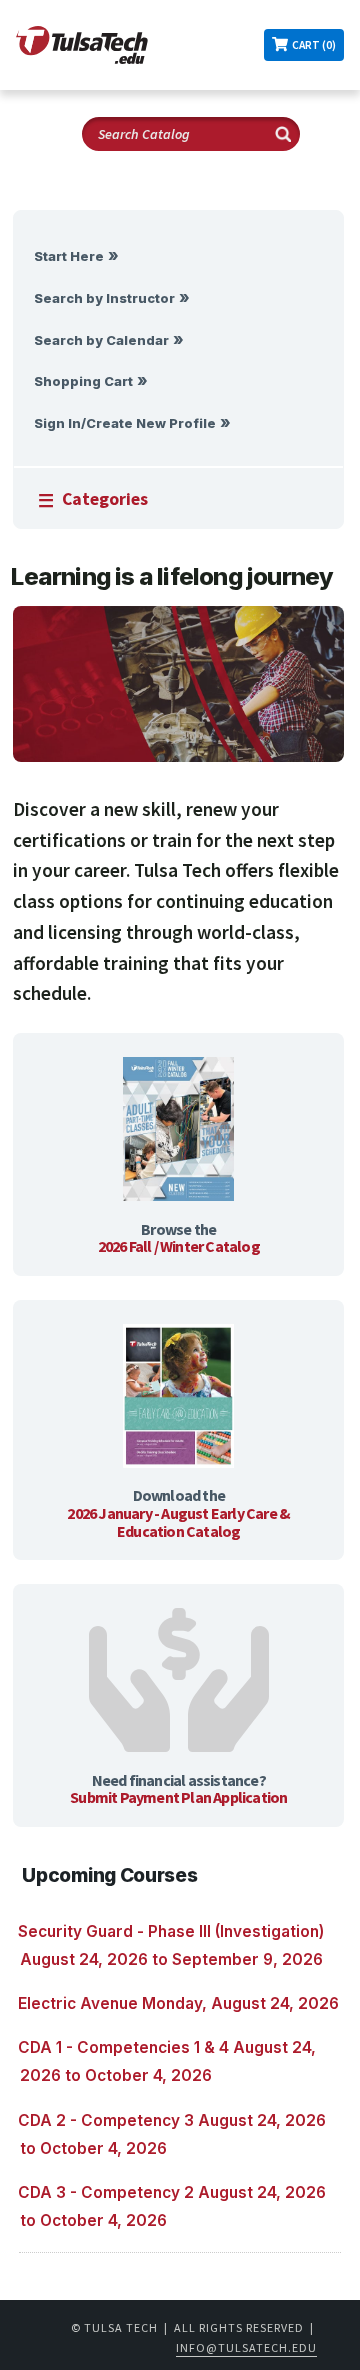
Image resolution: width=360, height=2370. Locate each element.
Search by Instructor (104, 298)
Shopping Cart (83, 381)
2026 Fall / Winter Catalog (179, 1246)
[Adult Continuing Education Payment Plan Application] (178, 1682)
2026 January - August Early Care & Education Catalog (178, 1522)
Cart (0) (314, 45)
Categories (105, 499)
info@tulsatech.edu (246, 2347)
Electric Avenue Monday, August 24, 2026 (178, 2003)
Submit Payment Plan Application (178, 1797)
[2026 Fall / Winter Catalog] (179, 1131)
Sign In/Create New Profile (125, 423)
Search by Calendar (101, 340)
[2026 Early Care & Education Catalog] (178, 1398)
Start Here (69, 256)
